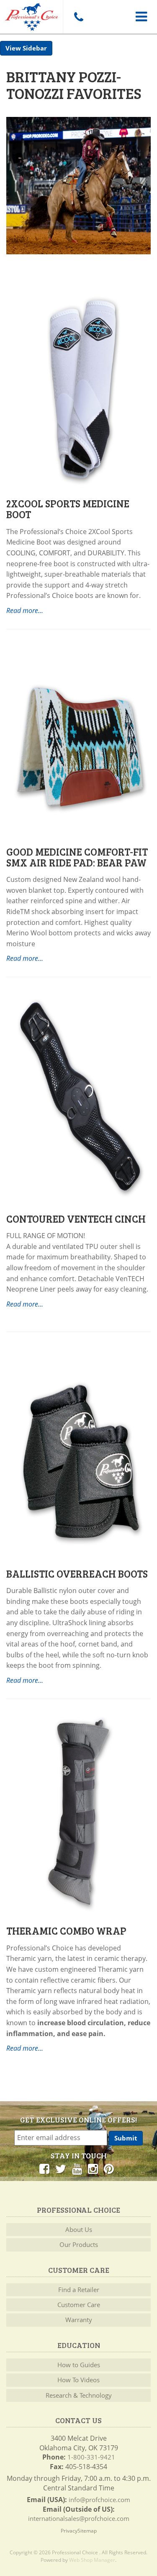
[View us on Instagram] (93, 2168)
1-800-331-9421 (91, 2457)
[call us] (78, 17)
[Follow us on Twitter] (61, 2168)
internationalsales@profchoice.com (79, 2518)
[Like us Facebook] (44, 2168)
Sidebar (35, 48)
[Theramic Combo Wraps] (78, 1811)
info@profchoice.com (99, 2500)
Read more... (25, 958)
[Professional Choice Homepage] (31, 15)
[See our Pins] (109, 2168)
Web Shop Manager (92, 2560)
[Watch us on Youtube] (77, 2168)
